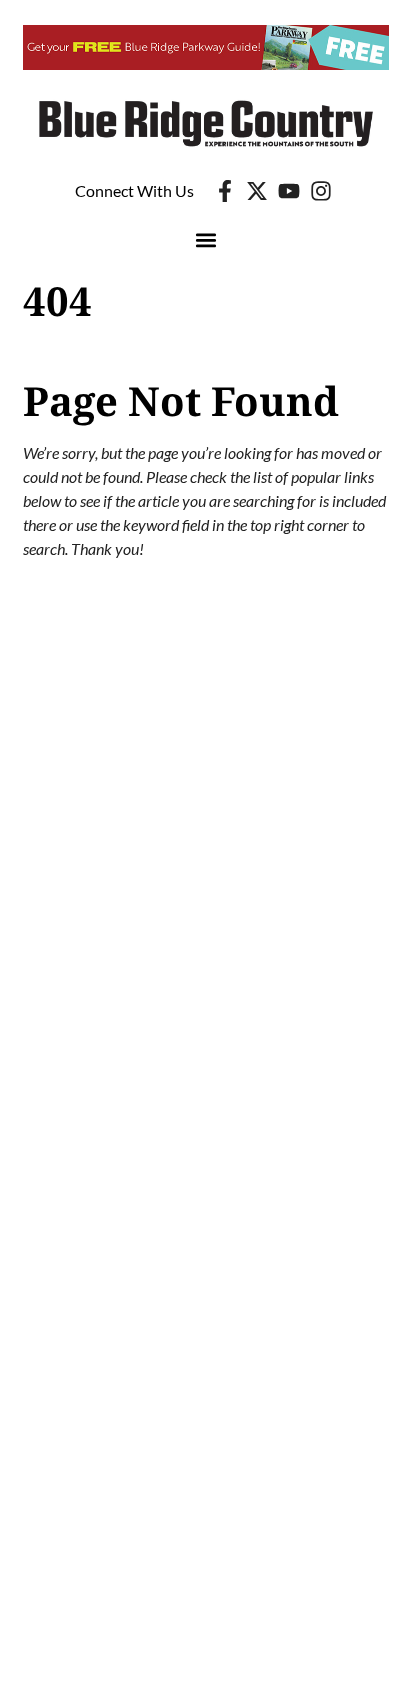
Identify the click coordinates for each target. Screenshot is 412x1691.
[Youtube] (289, 191)
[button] (206, 240)
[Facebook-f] (225, 191)
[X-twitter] (257, 191)
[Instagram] (321, 191)
